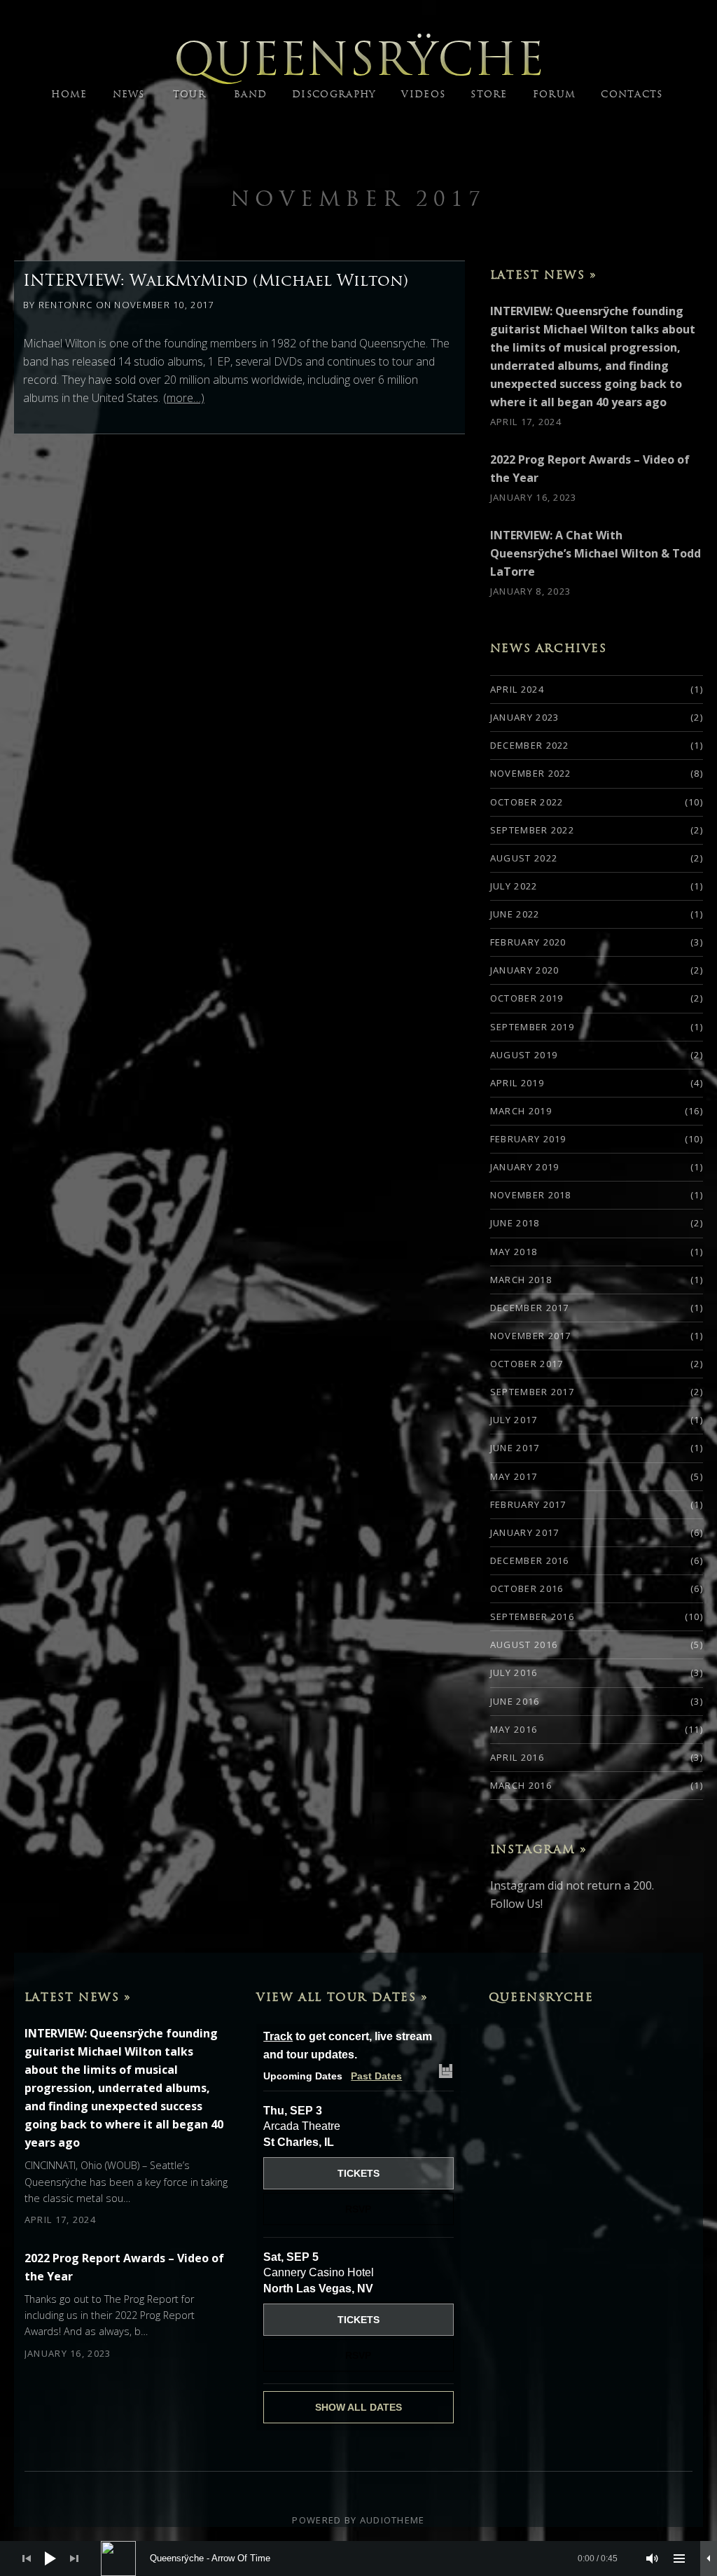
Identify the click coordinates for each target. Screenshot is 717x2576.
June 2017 (515, 1448)
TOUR (189, 94)
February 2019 (528, 1139)
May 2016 (514, 1729)
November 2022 (531, 773)
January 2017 (525, 1532)
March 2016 (521, 1785)
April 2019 (517, 1083)
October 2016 (527, 1588)
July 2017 (514, 1420)
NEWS (129, 94)
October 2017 (527, 1364)
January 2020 (525, 970)
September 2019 (532, 1027)
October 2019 (527, 998)
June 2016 (515, 1701)
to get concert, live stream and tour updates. (348, 2045)
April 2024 (517, 689)
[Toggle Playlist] (679, 2558)
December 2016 (530, 1560)
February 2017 (528, 1504)
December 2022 (530, 745)
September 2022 (532, 830)
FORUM (555, 94)
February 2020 (528, 942)
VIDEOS (423, 94)
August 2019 (524, 1055)
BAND (250, 94)
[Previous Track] (27, 2558)
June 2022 (515, 914)
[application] (358, 2558)
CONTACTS (632, 94)
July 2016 (514, 1673)
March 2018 (521, 1280)
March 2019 (521, 1111)
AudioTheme (392, 2520)
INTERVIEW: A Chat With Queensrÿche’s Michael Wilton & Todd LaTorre (596, 553)
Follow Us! (516, 1904)
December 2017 (530, 1308)
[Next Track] (74, 2558)
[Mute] (653, 2558)
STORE (489, 94)
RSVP (358, 2209)
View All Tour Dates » (342, 1997)
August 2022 (524, 858)
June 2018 (515, 1223)
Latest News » (544, 275)
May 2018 (514, 1252)
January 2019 (525, 1167)
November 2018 (531, 1195)
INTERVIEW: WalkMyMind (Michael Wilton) (216, 280)
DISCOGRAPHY (334, 94)
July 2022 (514, 886)
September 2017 (532, 1392)
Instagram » (539, 1849)
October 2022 (527, 802)
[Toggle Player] (709, 2558)
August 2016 (524, 1644)
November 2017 (358, 199)
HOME (69, 94)
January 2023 (525, 717)
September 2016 (532, 1616)
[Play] (50, 2558)
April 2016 (517, 1757)
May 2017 (514, 1476)
